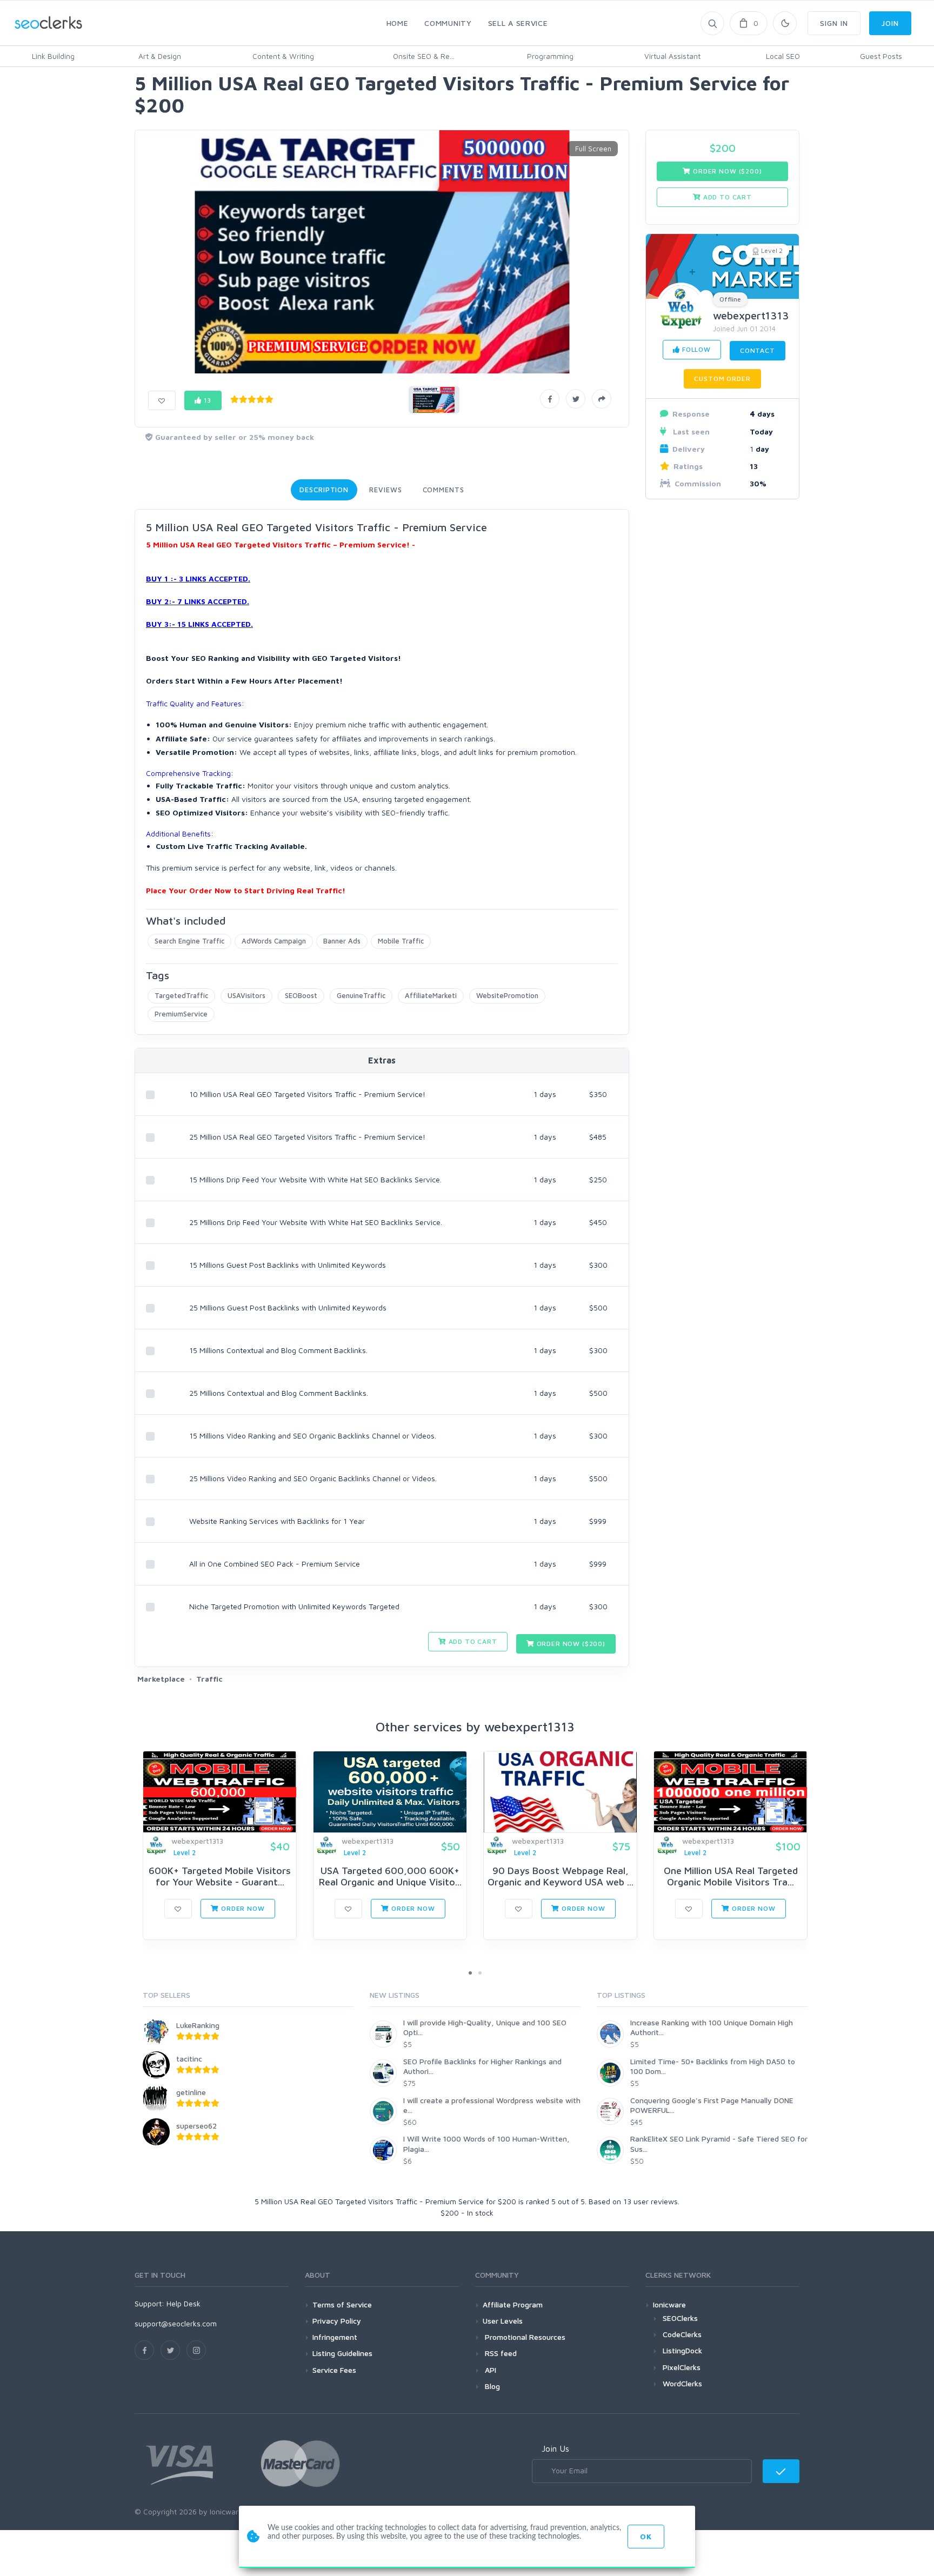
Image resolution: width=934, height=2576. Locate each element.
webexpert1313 (751, 315)
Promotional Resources (524, 2337)
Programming (550, 56)
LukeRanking (198, 2025)
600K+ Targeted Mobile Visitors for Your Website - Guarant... (220, 1876)
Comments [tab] (443, 490)
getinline (191, 2092)
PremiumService (181, 1014)
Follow (695, 349)
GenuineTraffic (361, 995)
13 (207, 400)
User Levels (503, 2321)
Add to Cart (472, 1641)
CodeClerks (682, 2334)
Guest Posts (881, 56)
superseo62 (196, 2126)
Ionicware (669, 2304)
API (489, 2370)
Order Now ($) (570, 1644)
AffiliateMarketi (431, 995)
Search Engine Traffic (189, 941)
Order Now (242, 1908)
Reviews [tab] (385, 490)
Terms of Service (342, 2304)
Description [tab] (324, 490)
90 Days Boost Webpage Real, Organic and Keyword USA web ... (561, 1876)
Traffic (209, 1679)
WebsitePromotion (507, 995)
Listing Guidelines (342, 2353)
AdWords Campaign (274, 941)
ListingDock (682, 2350)
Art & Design (160, 56)
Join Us (555, 2448)
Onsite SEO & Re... (424, 56)
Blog (491, 2386)
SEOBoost (301, 995)
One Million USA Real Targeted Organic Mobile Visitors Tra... (731, 1876)
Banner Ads (342, 941)
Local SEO (783, 56)
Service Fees (334, 2370)
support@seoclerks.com (176, 2323)
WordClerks (682, 2383)
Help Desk (184, 2303)
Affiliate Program (513, 2304)
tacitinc (189, 2059)
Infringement (335, 2337)
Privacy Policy (337, 2321)
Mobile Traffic (401, 941)
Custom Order (722, 379)
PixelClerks (682, 2367)
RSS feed (500, 2353)
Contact (758, 350)
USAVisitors (246, 995)
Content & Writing (283, 56)
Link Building (53, 56)
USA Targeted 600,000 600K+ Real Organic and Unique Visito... (390, 1876)
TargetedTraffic (181, 995)
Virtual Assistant (672, 56)
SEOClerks (680, 2318)
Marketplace (161, 1679)
